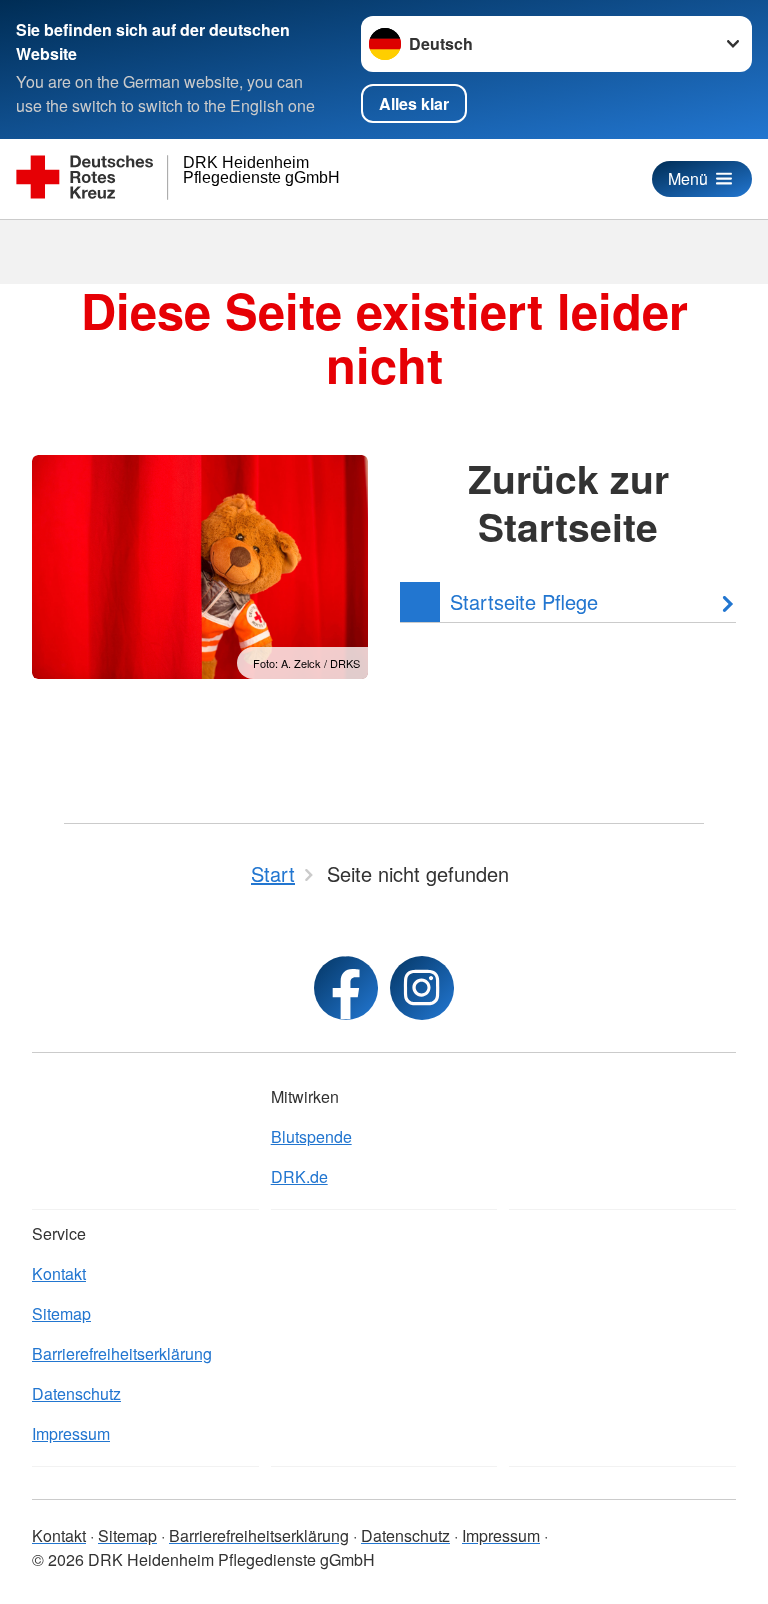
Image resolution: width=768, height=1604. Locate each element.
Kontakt (59, 1273)
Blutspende (311, 1136)
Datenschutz (76, 1393)
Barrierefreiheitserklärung (122, 1353)
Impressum (71, 1433)
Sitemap (61, 1313)
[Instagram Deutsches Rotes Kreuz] (422, 988)
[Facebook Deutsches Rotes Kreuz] (346, 988)
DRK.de (299, 1176)
